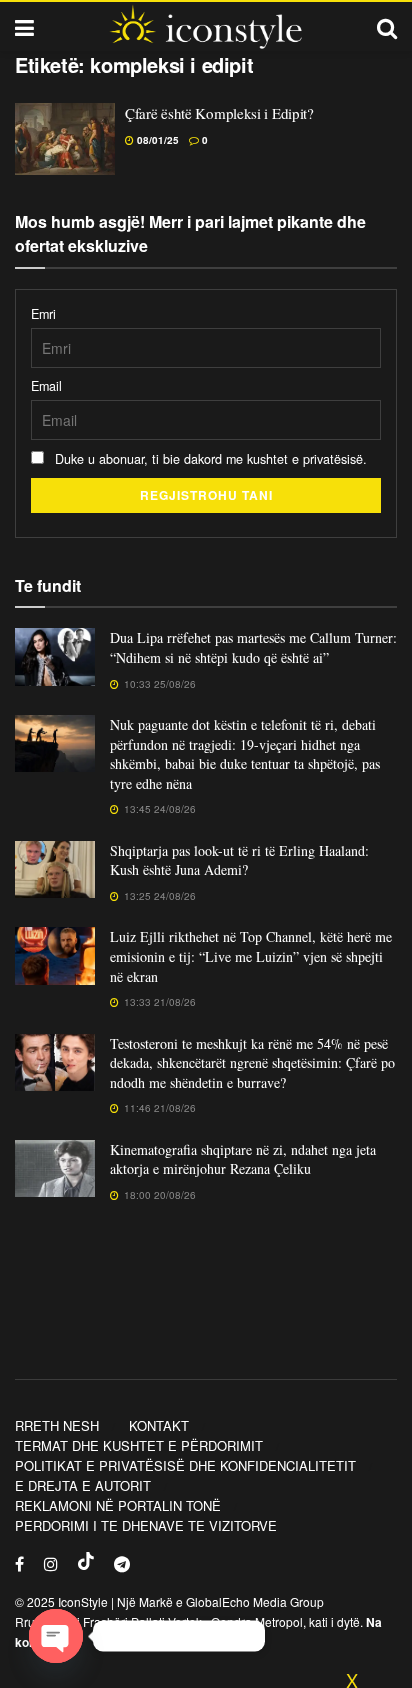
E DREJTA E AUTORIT (83, 1485)
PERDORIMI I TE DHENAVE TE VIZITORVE (146, 1525)
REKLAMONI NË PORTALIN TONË (118, 1505)
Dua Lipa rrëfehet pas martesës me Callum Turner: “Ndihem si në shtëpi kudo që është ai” (253, 647)
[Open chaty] (56, 1636)
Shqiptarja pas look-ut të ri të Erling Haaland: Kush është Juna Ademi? (239, 860)
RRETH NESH (57, 1425)
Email (46, 386)
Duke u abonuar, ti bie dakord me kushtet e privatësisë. (209, 459)
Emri (43, 314)
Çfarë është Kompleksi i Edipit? (219, 113)
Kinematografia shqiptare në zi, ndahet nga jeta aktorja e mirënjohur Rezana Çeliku (243, 1159)
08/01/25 (156, 140)
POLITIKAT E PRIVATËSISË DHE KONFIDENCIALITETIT (185, 1465)
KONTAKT (159, 1425)
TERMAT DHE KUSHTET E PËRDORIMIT (139, 1445)
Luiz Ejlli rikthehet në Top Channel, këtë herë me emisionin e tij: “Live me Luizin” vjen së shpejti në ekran (251, 956)
